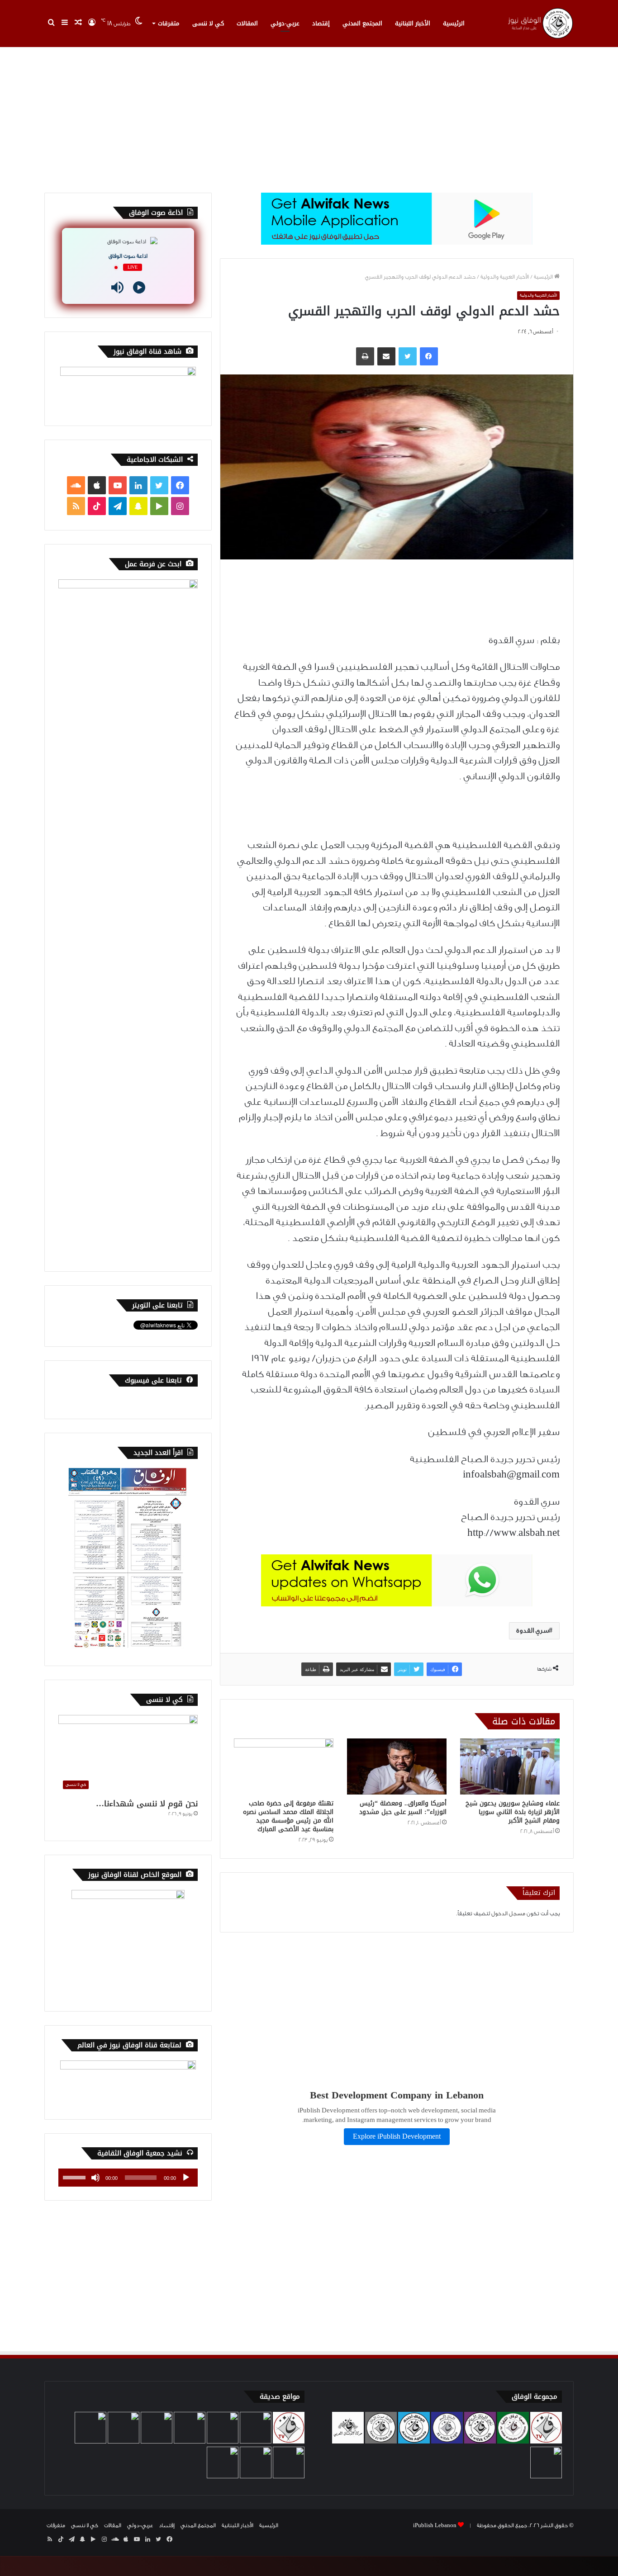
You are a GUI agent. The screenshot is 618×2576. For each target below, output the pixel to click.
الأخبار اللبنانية (413, 23)
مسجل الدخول (508, 1913)
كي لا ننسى (208, 23)
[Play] (139, 287)
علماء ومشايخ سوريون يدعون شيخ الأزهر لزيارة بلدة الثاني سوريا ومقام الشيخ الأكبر (513, 1812)
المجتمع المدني (362, 23)
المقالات (247, 23)
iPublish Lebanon (435, 2525)
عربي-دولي (285, 23)
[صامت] (95, 2178)
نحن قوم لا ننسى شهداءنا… (147, 1804)
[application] (128, 2178)
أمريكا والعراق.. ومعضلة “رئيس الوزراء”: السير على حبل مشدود (403, 1808)
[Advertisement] (309, 116)
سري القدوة (532, 1631)
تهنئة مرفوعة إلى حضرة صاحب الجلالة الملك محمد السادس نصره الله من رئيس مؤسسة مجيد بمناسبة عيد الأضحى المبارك (288, 1816)
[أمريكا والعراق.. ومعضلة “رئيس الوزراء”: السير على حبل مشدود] (397, 1766)
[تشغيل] (186, 2178)
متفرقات (169, 23)
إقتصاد (321, 23)
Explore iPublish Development (397, 2137)
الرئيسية (454, 23)
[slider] (76, 2177)
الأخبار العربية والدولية (505, 277)
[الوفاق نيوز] (540, 23)
